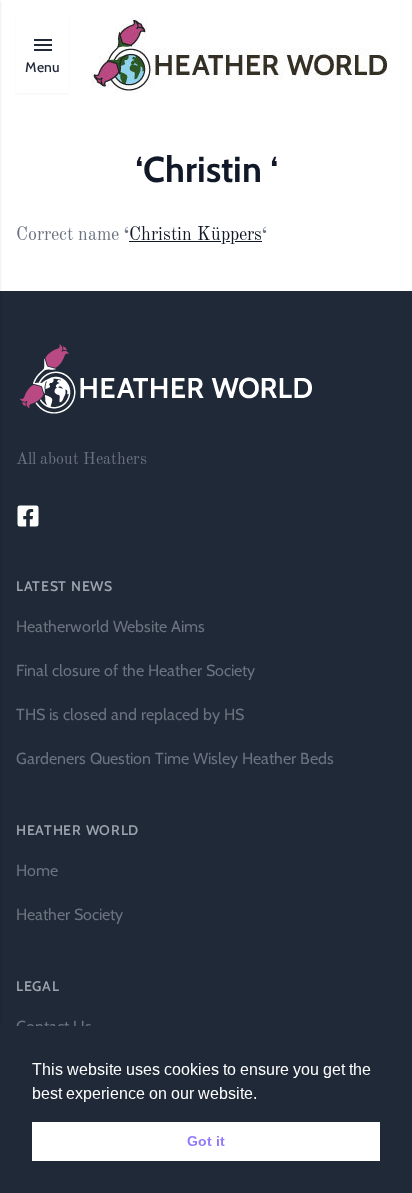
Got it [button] (206, 1141)
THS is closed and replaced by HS (130, 714)
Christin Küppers (195, 235)
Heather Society (69, 914)
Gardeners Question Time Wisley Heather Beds (175, 758)
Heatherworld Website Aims (110, 626)
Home (37, 870)
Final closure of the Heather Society (135, 670)
